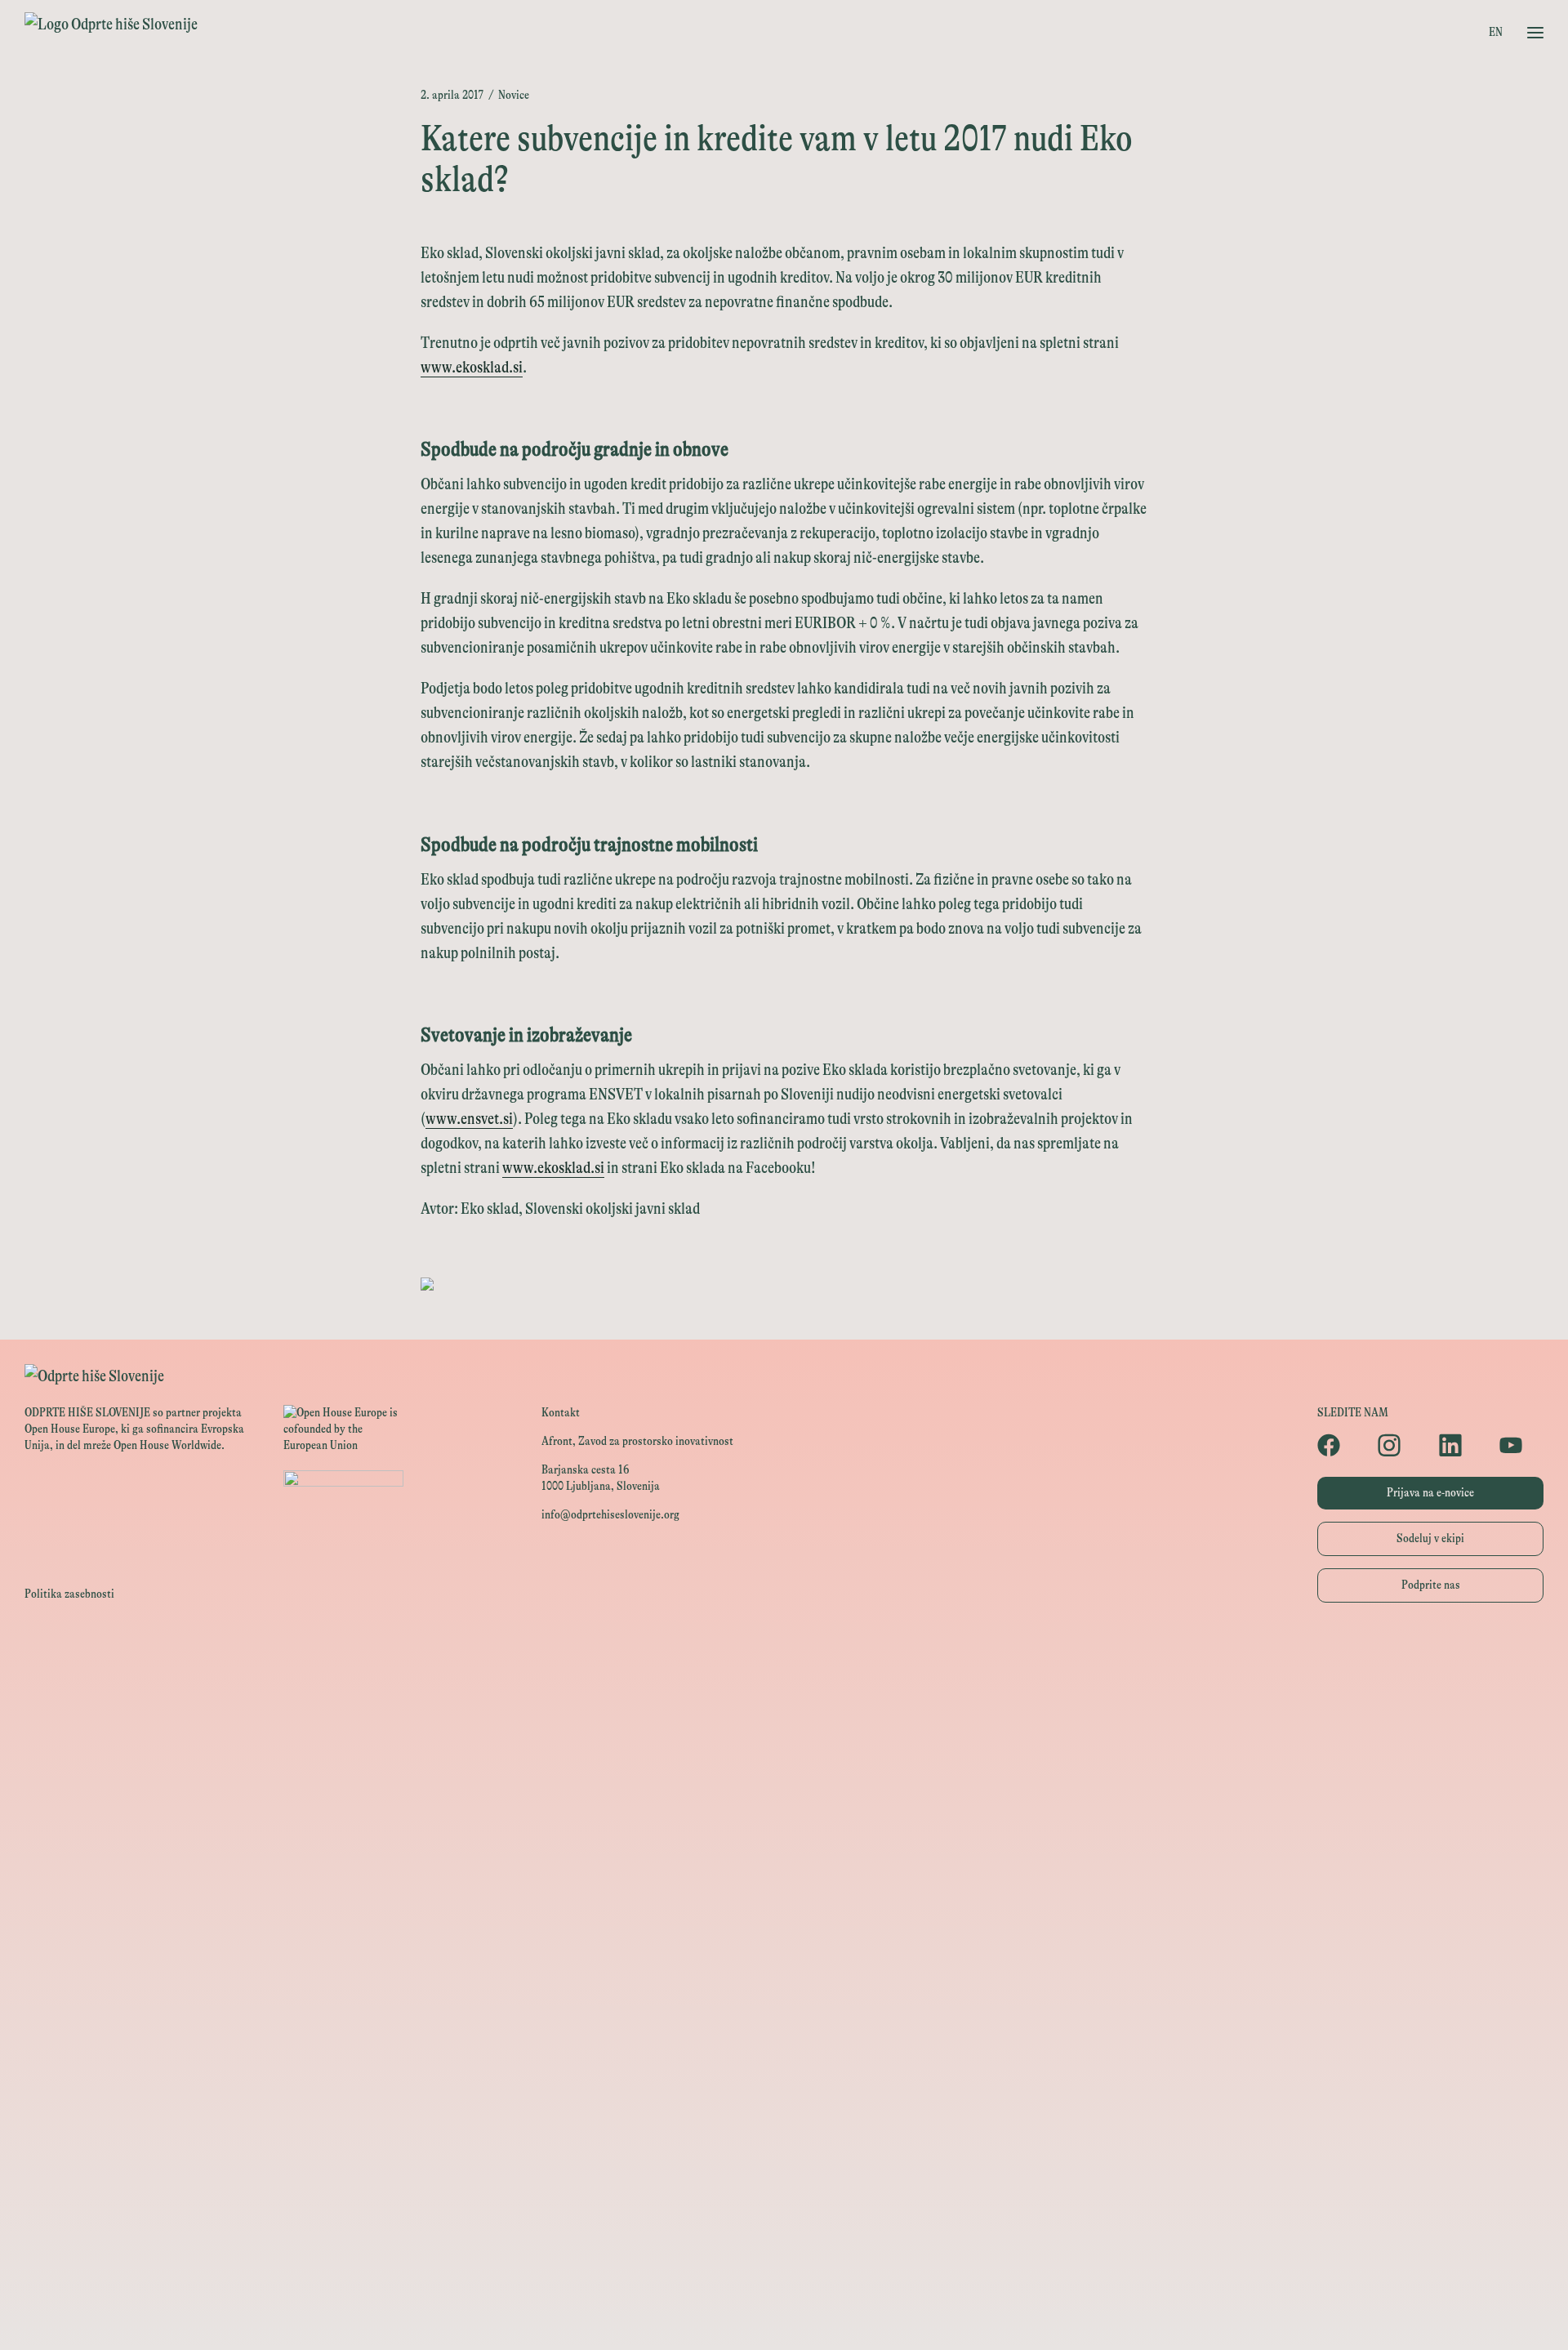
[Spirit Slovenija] (784, 1801)
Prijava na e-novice (1430, 1493)
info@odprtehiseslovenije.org (610, 1515)
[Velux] (784, 1874)
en (1496, 32)
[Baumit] (784, 2058)
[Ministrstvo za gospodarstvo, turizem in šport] (784, 1764)
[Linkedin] (1461, 1445)
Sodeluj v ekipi (1430, 1538)
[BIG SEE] (784, 2315)
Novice (514, 95)
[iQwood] (784, 2021)
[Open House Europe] (784, 1654)
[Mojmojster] (784, 2242)
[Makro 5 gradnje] (784, 2131)
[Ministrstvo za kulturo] (784, 1727)
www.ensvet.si (469, 1119)
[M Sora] (784, 1911)
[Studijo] (784, 2279)
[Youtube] (1521, 1445)
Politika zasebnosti (69, 1594)
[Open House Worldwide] (784, 1690)
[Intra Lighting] (784, 1837)
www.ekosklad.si (472, 367)
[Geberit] (784, 2168)
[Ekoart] (784, 1984)
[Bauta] (784, 2205)
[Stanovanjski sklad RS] (784, 1948)
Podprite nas (1431, 1585)
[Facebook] (1339, 1445)
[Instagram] (1400, 1445)
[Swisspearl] (784, 2095)
